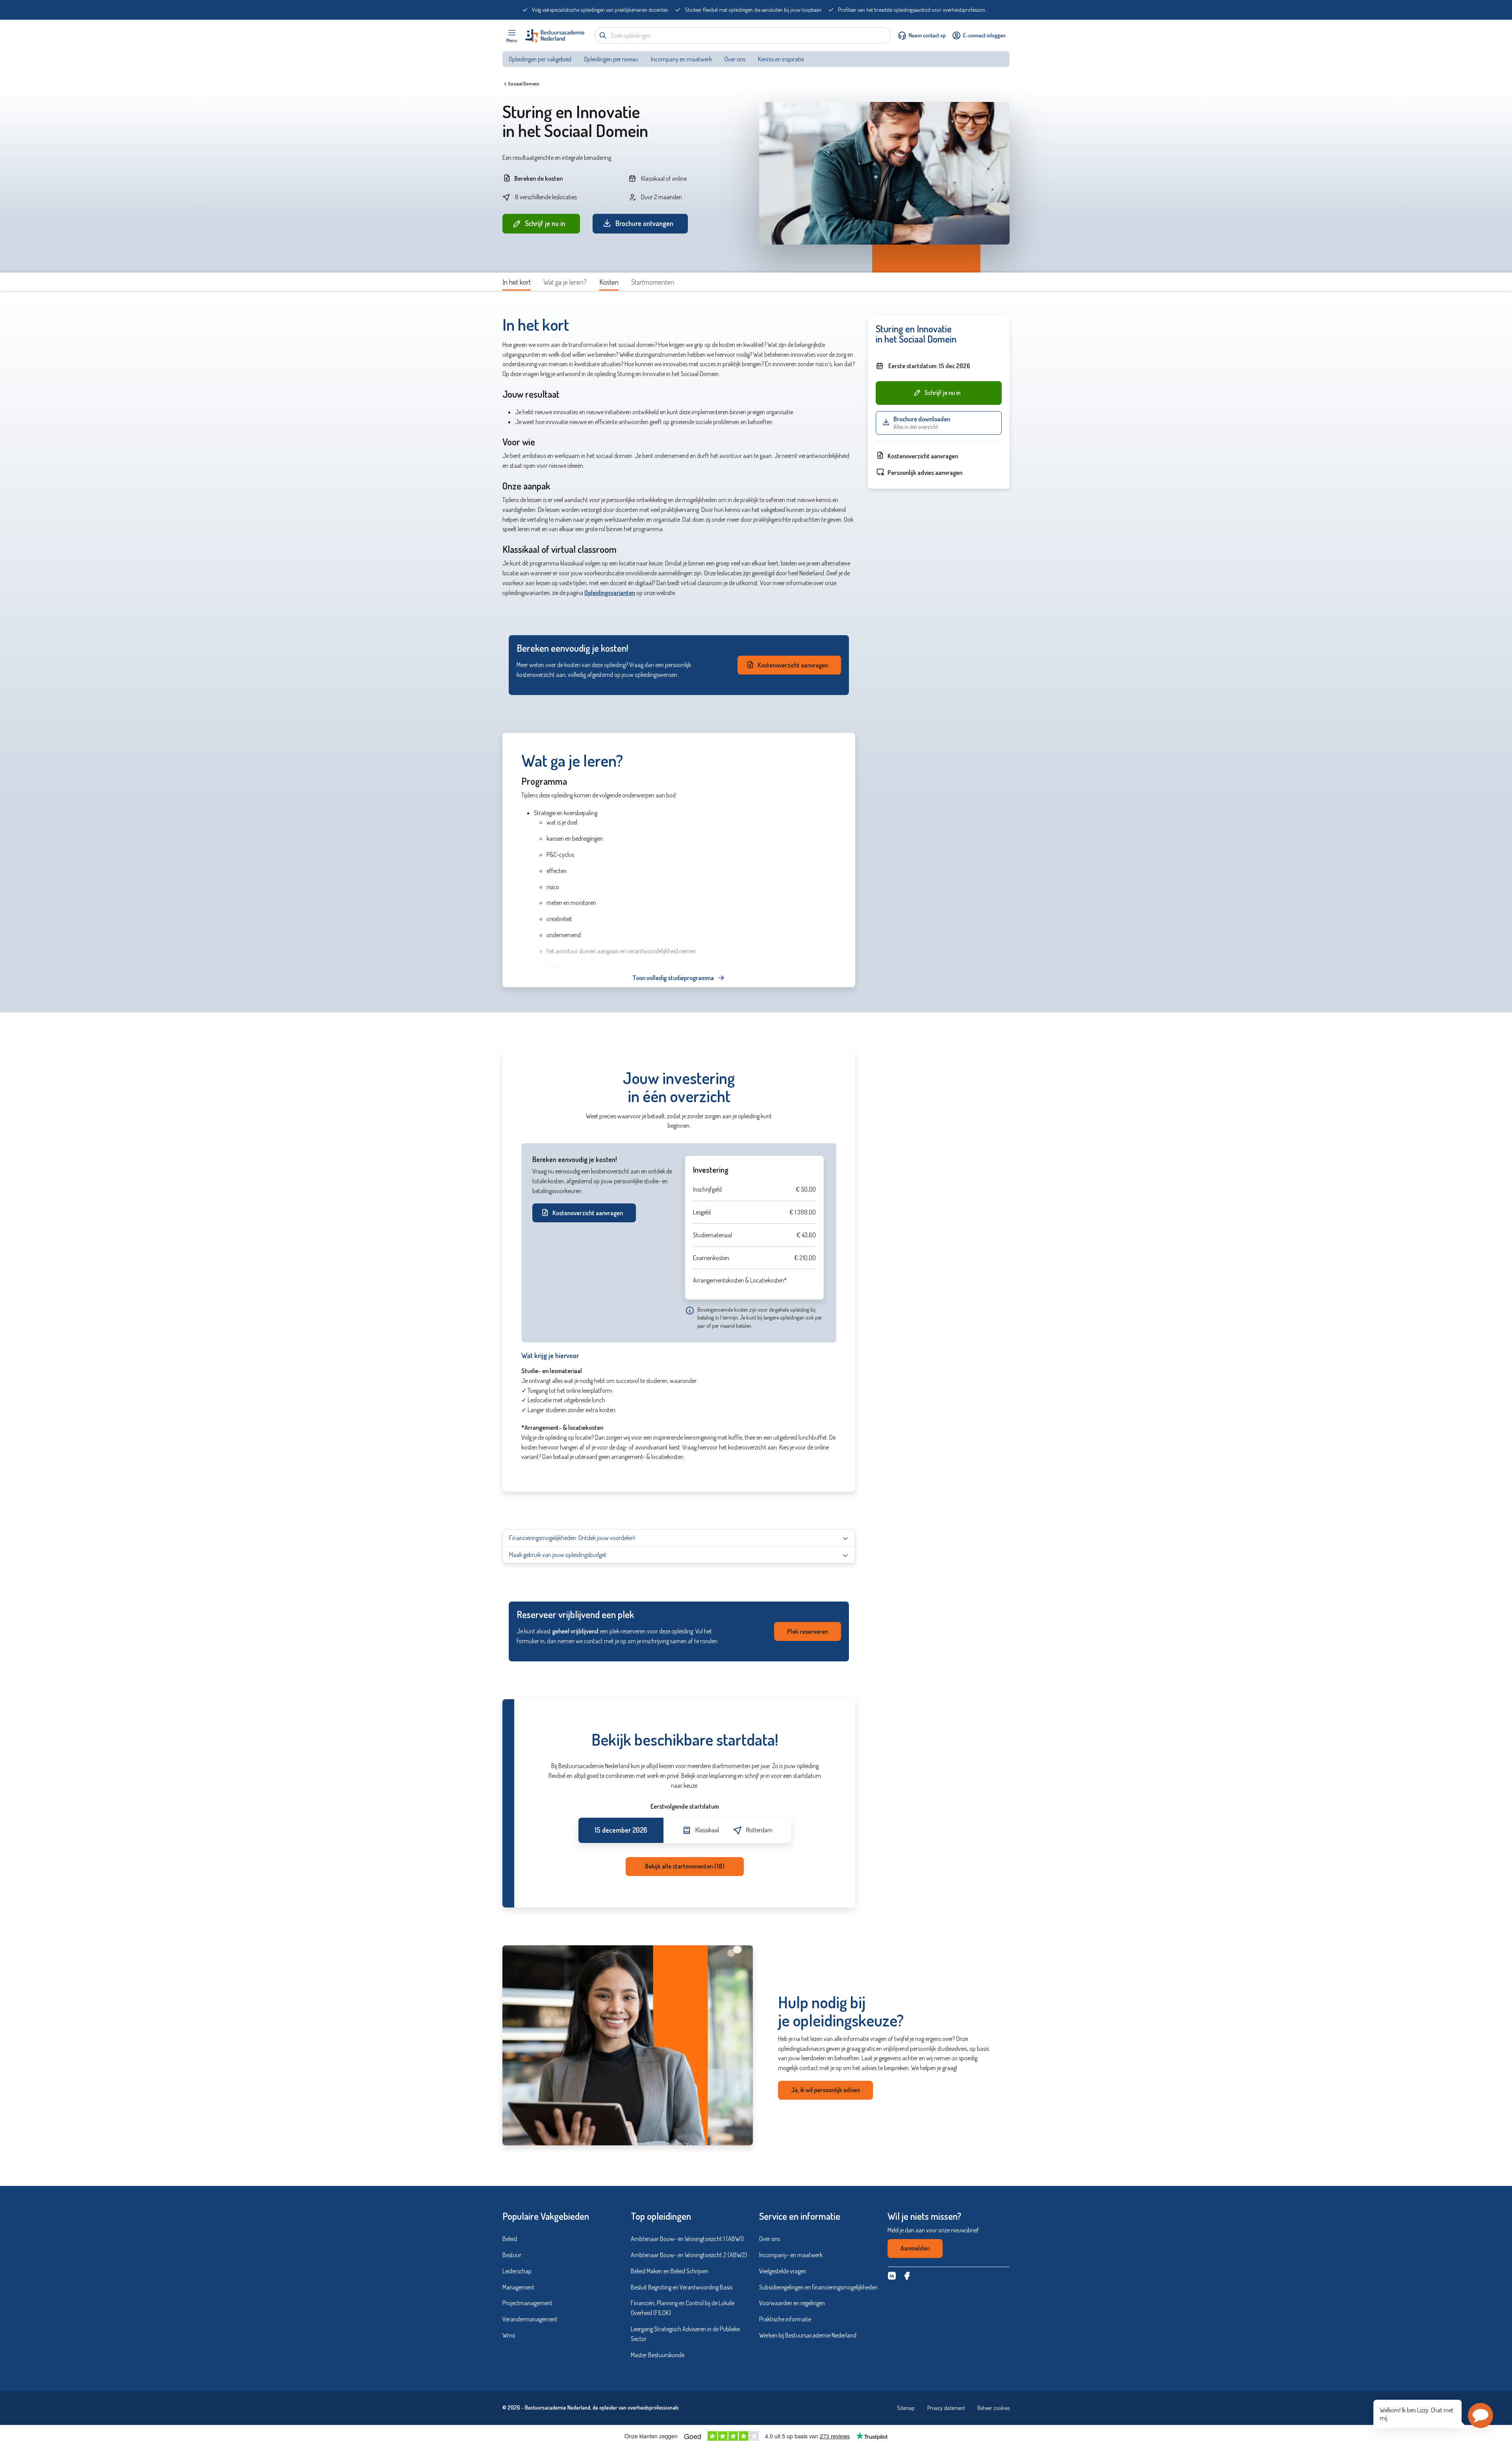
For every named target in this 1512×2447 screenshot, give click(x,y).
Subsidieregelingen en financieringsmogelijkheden (818, 2287)
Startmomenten (653, 282)
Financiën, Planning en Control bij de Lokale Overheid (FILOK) (683, 2308)
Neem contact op (927, 35)
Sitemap (906, 2408)
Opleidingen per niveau (611, 59)
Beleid (510, 2239)
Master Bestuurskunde (658, 2355)
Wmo (509, 2335)
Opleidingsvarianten (610, 593)
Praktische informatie (785, 2319)
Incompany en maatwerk (681, 59)
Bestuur (512, 2255)
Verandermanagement (530, 2319)
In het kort (517, 282)
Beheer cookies (993, 2408)
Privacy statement (946, 2408)
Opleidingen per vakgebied (540, 59)
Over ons (735, 59)
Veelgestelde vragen (783, 2271)
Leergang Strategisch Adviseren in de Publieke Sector (685, 2334)
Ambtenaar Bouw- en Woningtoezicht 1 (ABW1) (687, 2239)
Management (518, 2287)
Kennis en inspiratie (782, 59)
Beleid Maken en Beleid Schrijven (670, 2271)
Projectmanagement (527, 2303)
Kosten (609, 282)
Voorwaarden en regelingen (792, 2303)
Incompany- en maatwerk (791, 2255)
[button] (1480, 2415)
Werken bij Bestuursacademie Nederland (808, 2335)
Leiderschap (517, 2271)
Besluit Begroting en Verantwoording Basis (682, 2287)
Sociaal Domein (524, 84)
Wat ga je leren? (565, 282)
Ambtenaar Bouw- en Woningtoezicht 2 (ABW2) (689, 2255)
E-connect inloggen (984, 35)
